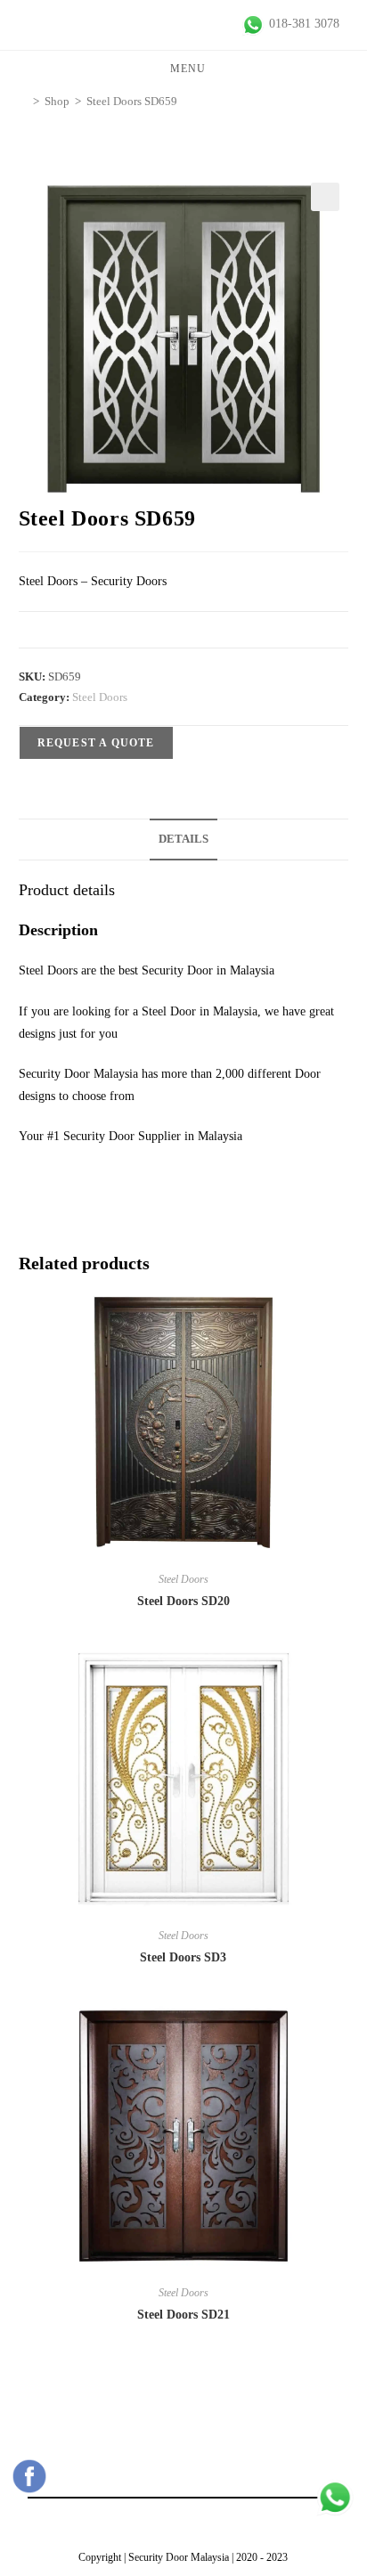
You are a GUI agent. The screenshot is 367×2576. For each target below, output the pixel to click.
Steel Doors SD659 (132, 101)
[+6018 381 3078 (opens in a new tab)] (335, 2498)
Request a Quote (96, 743)
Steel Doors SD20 (183, 1601)
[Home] (23, 101)
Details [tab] (183, 839)
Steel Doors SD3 (183, 1957)
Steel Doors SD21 (183, 2315)
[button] (325, 197)
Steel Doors (100, 697)
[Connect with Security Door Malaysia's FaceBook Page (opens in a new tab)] (29, 2476)
